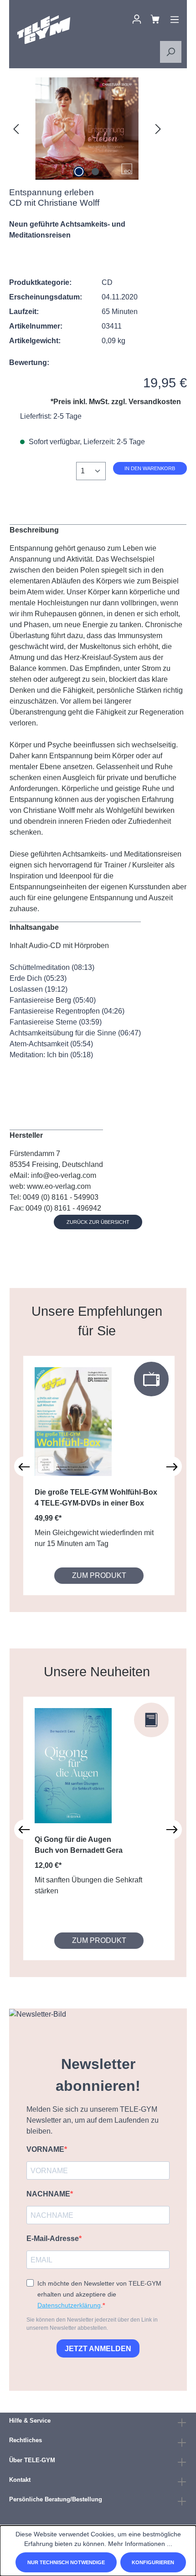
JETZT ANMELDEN (98, 2349)
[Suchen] (170, 52)
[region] (87, 129)
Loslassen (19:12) (39, 989)
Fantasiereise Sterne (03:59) (56, 1022)
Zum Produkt (99, 1575)
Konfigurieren (153, 2562)
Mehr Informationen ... (140, 2544)
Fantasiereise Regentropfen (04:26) (67, 1011)
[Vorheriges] (16, 129)
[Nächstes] (158, 129)
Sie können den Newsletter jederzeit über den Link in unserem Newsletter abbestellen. (92, 2324)
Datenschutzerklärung (69, 2305)
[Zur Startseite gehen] (44, 30)
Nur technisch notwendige (66, 2562)
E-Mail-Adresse (53, 2239)
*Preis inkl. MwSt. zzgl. (116, 402)
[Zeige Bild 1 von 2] (79, 172)
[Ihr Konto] (137, 19)
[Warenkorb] (155, 19)
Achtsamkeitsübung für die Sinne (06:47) (75, 1033)
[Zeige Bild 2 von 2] (95, 172)
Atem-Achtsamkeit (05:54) (51, 1044)
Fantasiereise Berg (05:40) (53, 1000)
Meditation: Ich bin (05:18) (51, 1055)
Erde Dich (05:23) (38, 978)
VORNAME (45, 2149)
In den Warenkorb (150, 468)
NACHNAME (48, 2194)
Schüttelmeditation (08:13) (52, 967)
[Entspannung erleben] (87, 129)
